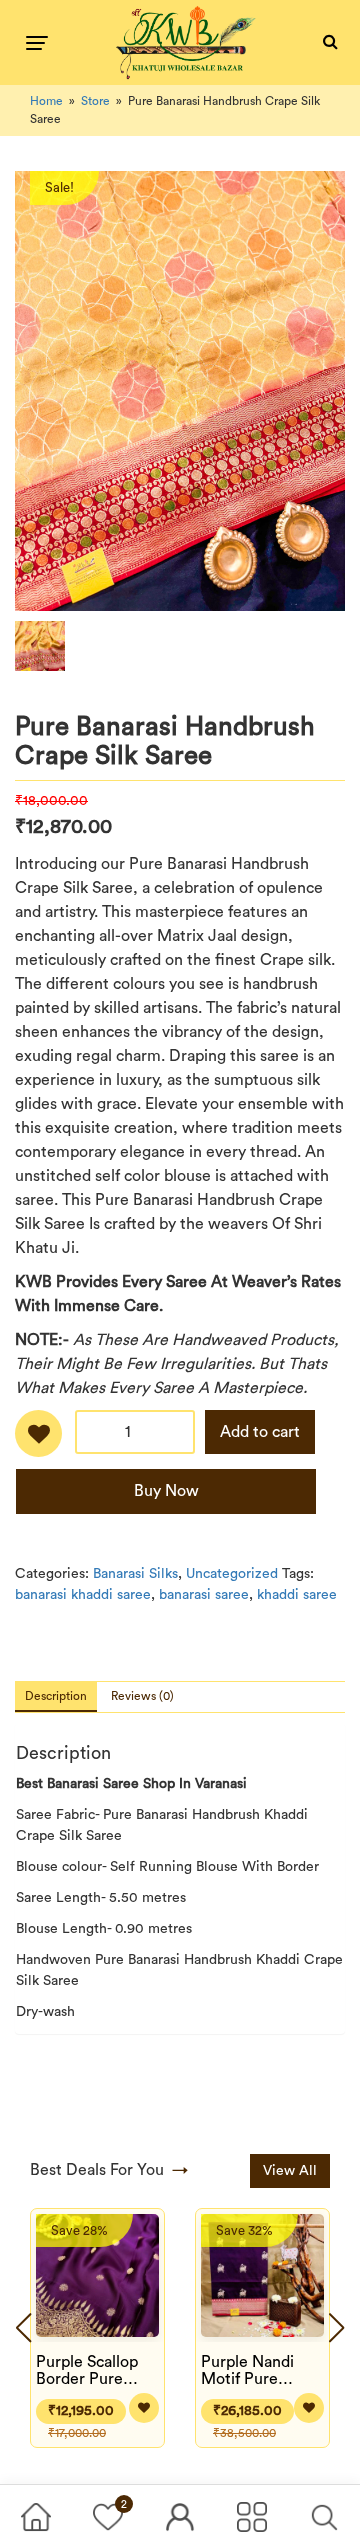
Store (95, 101)
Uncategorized (232, 1574)
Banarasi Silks (135, 1574)
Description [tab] (56, 1696)
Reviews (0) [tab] (142, 1696)
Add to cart (260, 1432)
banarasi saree (204, 1595)
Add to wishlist (38, 1440)
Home (46, 101)
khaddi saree (297, 1595)
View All (290, 2171)
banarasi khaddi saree (83, 1595)
